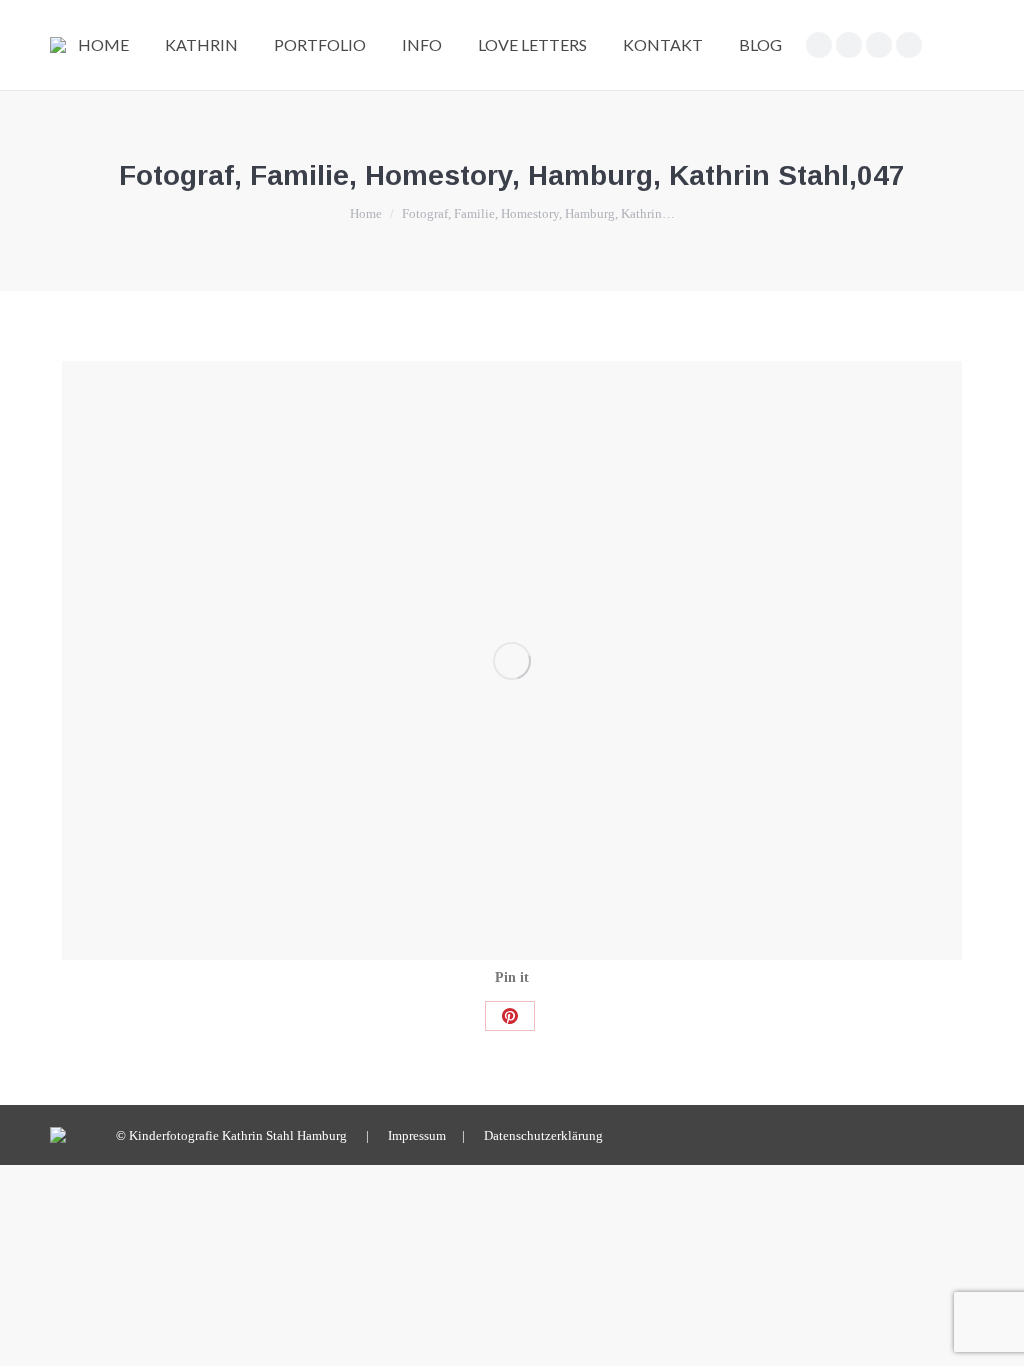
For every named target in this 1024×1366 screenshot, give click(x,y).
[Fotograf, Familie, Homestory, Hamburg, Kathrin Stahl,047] (512, 660)
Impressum (417, 1135)
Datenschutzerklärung (543, 1135)
